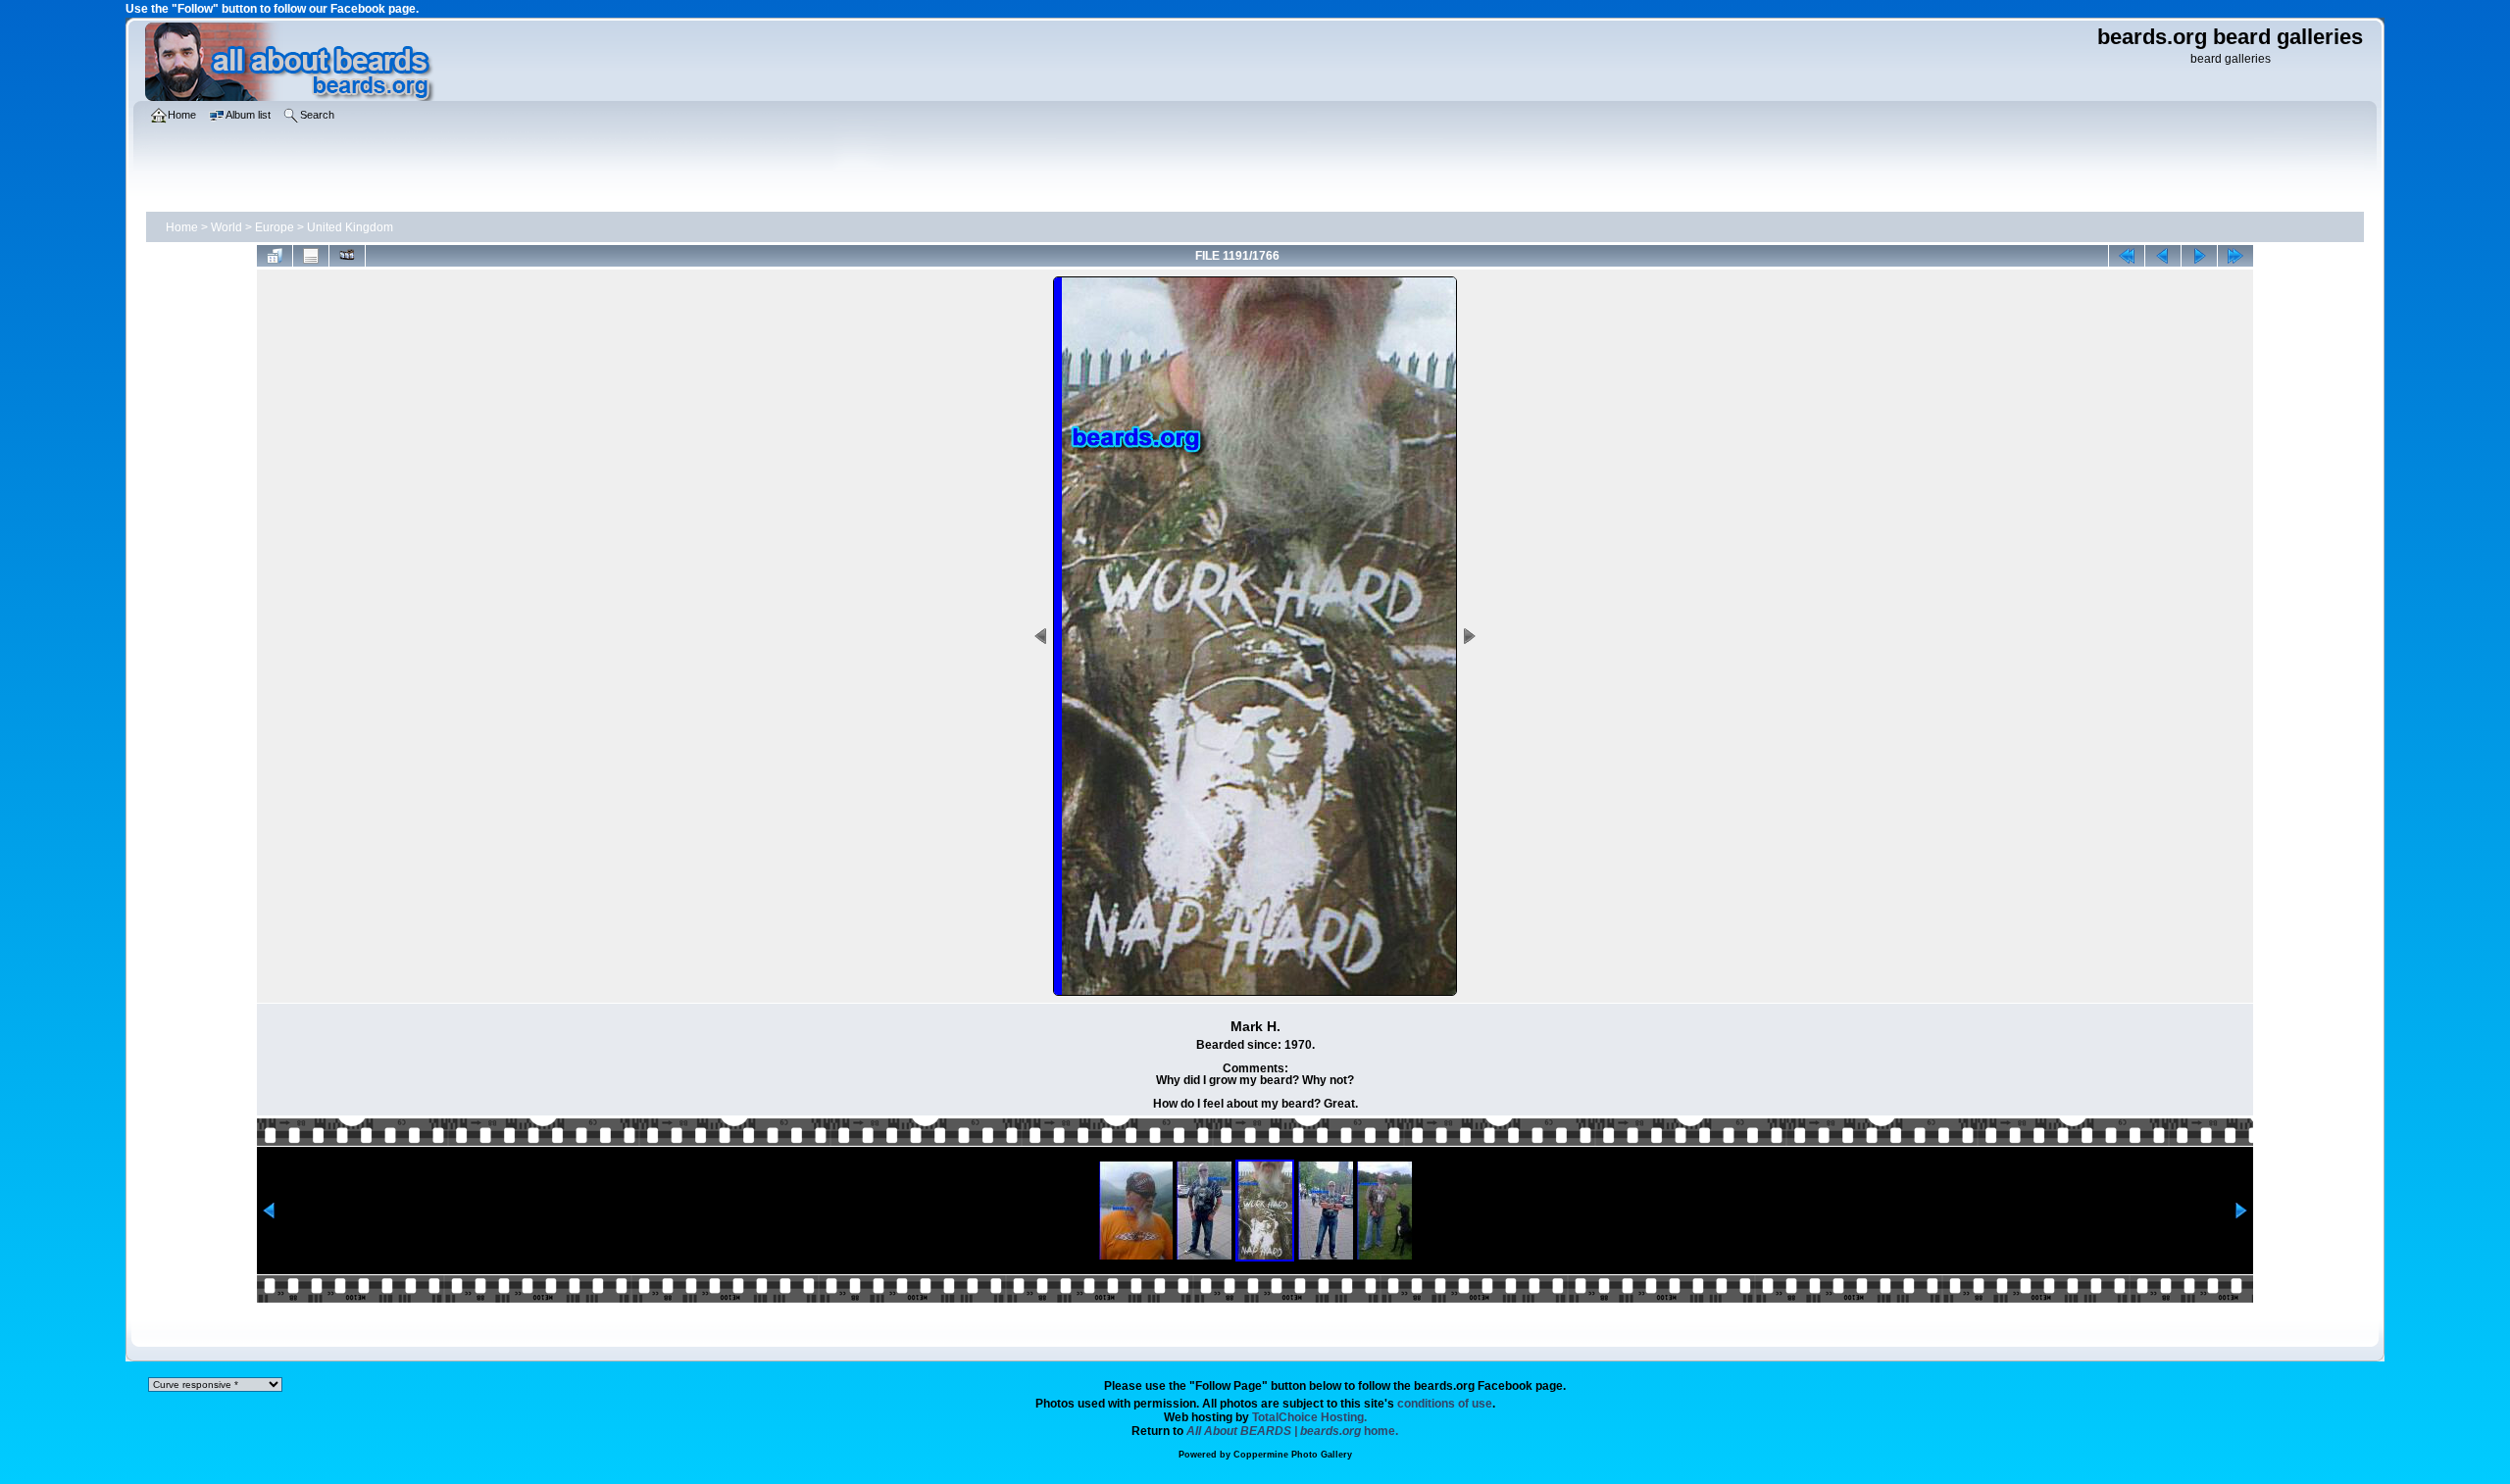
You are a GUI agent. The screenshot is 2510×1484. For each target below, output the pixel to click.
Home (182, 227)
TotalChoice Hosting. (1309, 1417)
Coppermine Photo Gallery (1293, 1455)
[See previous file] (2163, 256)
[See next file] (2199, 256)
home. (1292, 1431)
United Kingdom (350, 227)
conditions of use (1445, 1404)
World (226, 227)
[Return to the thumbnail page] (275, 256)
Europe (275, 227)
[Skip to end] (2235, 256)
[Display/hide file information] (311, 256)
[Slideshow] (347, 256)
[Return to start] (2127, 256)
